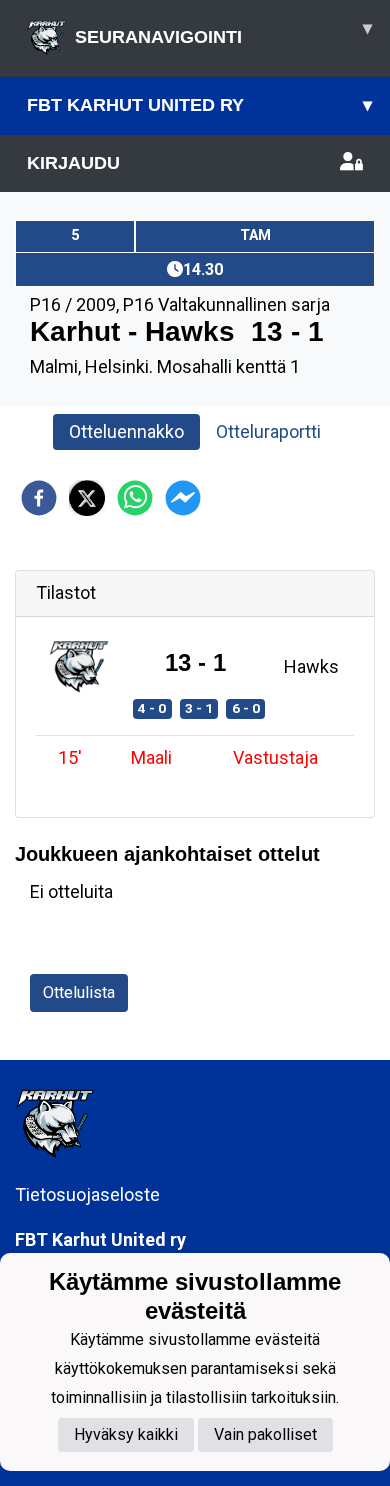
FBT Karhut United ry (199, 105)
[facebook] (39, 498)
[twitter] (87, 498)
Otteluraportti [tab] (268, 431)
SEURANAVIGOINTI (223, 32)
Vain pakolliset (265, 1434)
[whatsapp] (135, 498)
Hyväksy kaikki (126, 1434)
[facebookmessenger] (183, 498)
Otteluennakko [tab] (126, 431)
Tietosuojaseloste (87, 1194)
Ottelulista (79, 992)
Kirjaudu (73, 163)
